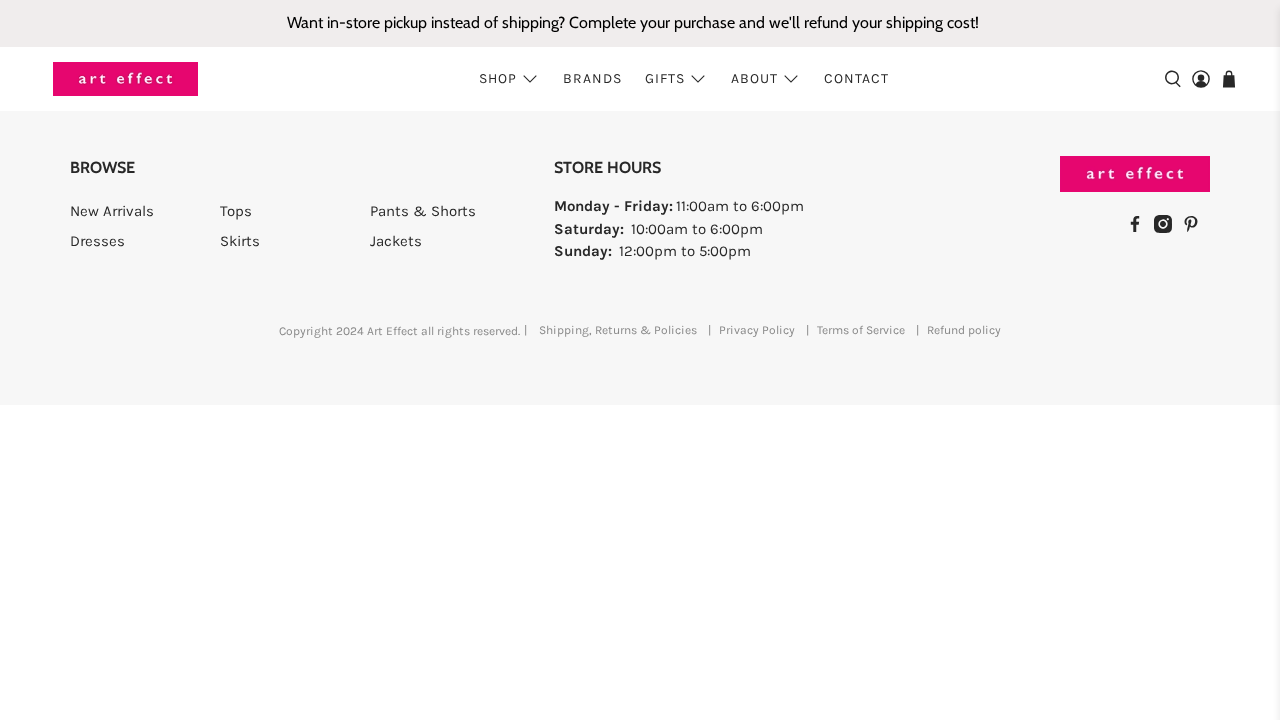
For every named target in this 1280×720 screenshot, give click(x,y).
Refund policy (964, 330)
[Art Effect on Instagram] (1168, 228)
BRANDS (592, 78)
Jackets (396, 241)
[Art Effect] (125, 79)
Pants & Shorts (423, 211)
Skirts (240, 241)
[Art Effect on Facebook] (1140, 228)
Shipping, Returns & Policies (618, 330)
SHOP (498, 78)
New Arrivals (112, 211)
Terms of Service (861, 330)
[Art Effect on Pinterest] (1196, 228)
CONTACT (856, 78)
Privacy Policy (757, 330)
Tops (236, 211)
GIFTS (665, 78)
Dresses (97, 241)
